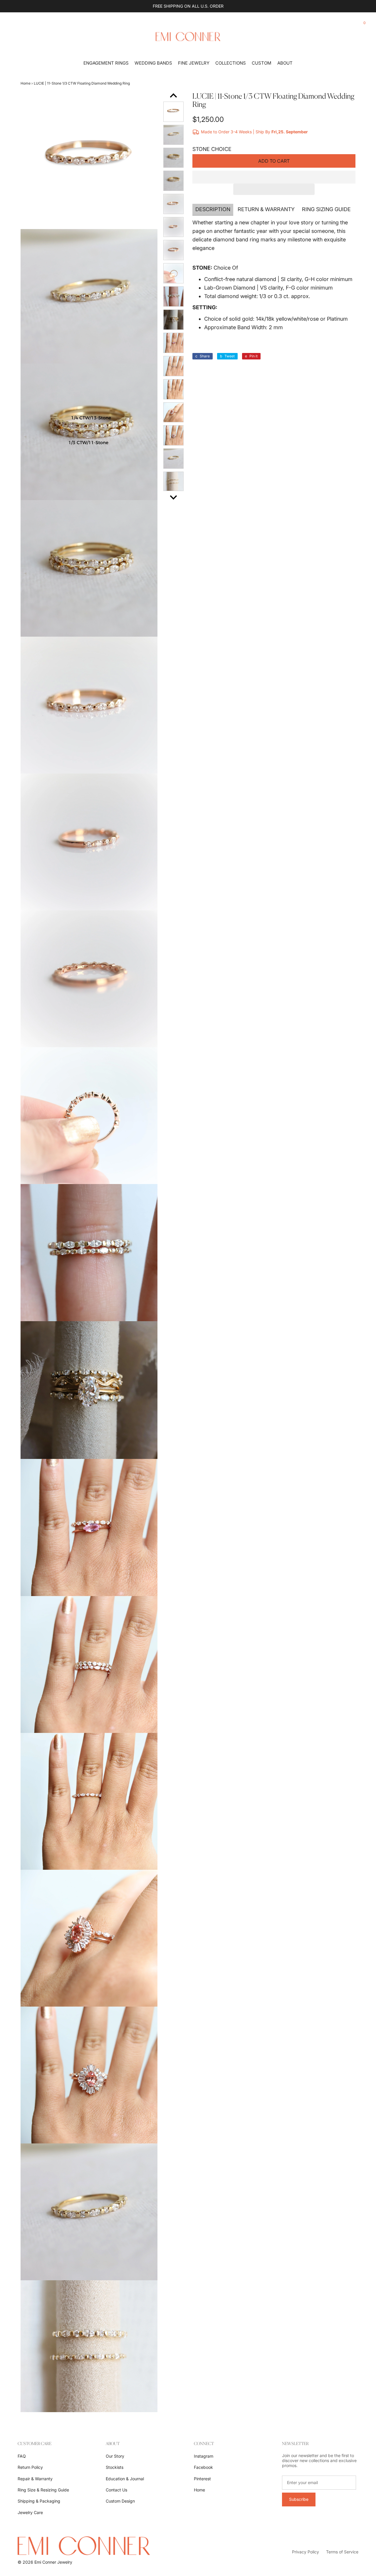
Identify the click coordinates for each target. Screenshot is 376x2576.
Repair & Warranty (35, 2479)
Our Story (115, 2456)
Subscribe (299, 2499)
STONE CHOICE (212, 149)
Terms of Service (342, 2552)
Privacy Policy (305, 2552)
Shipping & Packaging (39, 2501)
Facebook (203, 2467)
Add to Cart (274, 161)
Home (26, 83)
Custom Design (120, 2501)
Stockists (115, 2467)
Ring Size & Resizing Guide (43, 2490)
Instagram (204, 2456)
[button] (274, 177)
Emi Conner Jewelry (53, 2562)
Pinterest (202, 2479)
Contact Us (116, 2490)
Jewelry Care (30, 2512)
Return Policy (30, 2467)
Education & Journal (125, 2479)
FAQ (22, 2456)
